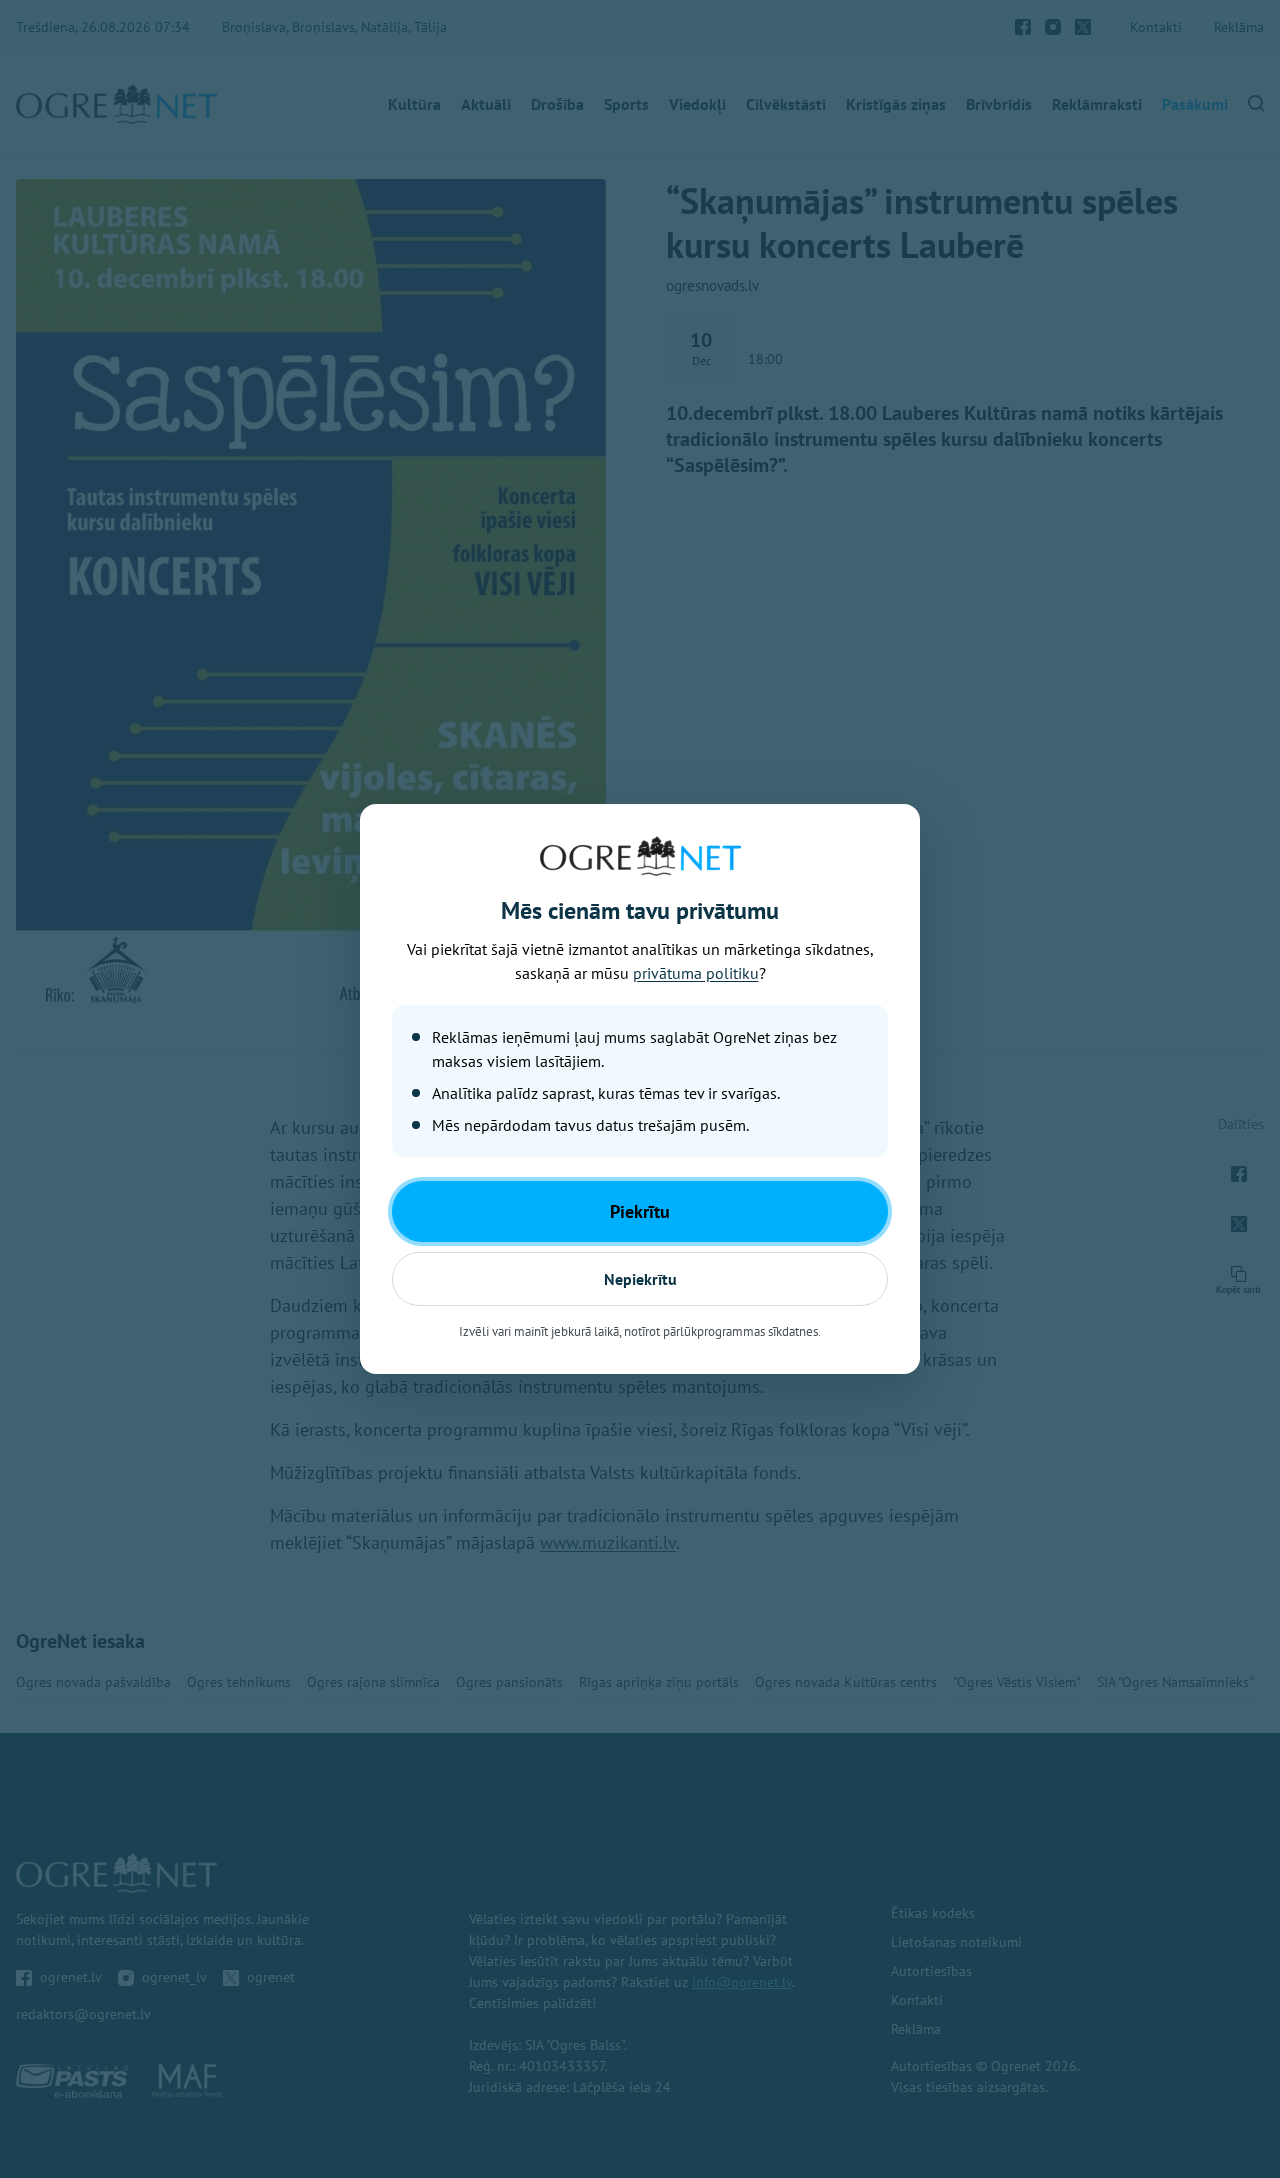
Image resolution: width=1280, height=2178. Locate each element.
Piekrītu (640, 1211)
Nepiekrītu (640, 1279)
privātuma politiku (696, 973)
